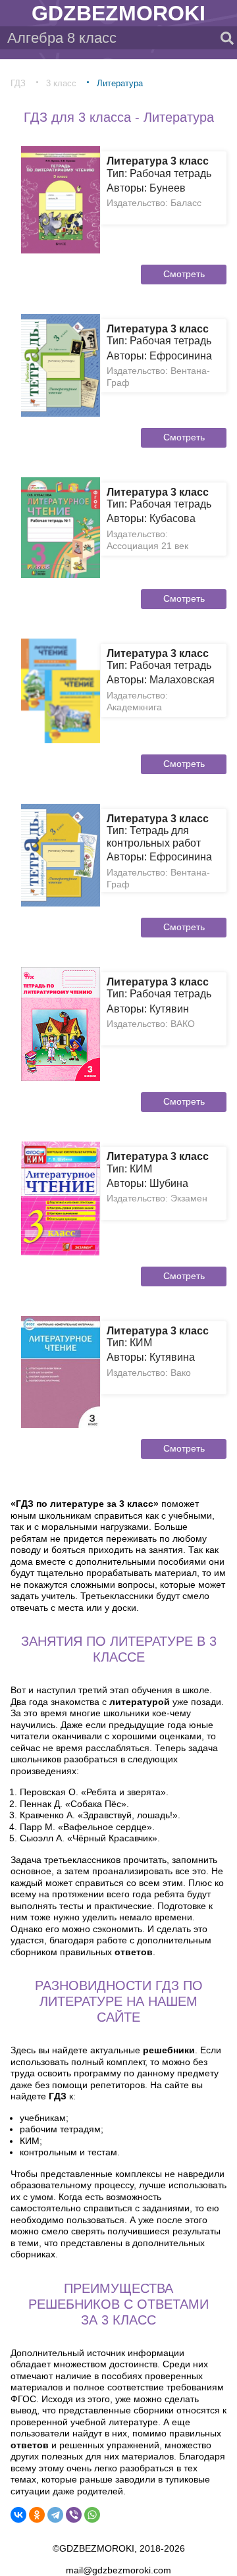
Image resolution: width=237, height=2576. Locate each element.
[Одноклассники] (37, 2515)
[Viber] (74, 2515)
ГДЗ (18, 83)
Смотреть (184, 274)
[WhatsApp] (92, 2515)
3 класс (61, 83)
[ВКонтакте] (18, 2515)
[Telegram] (55, 2515)
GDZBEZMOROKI (118, 13)
